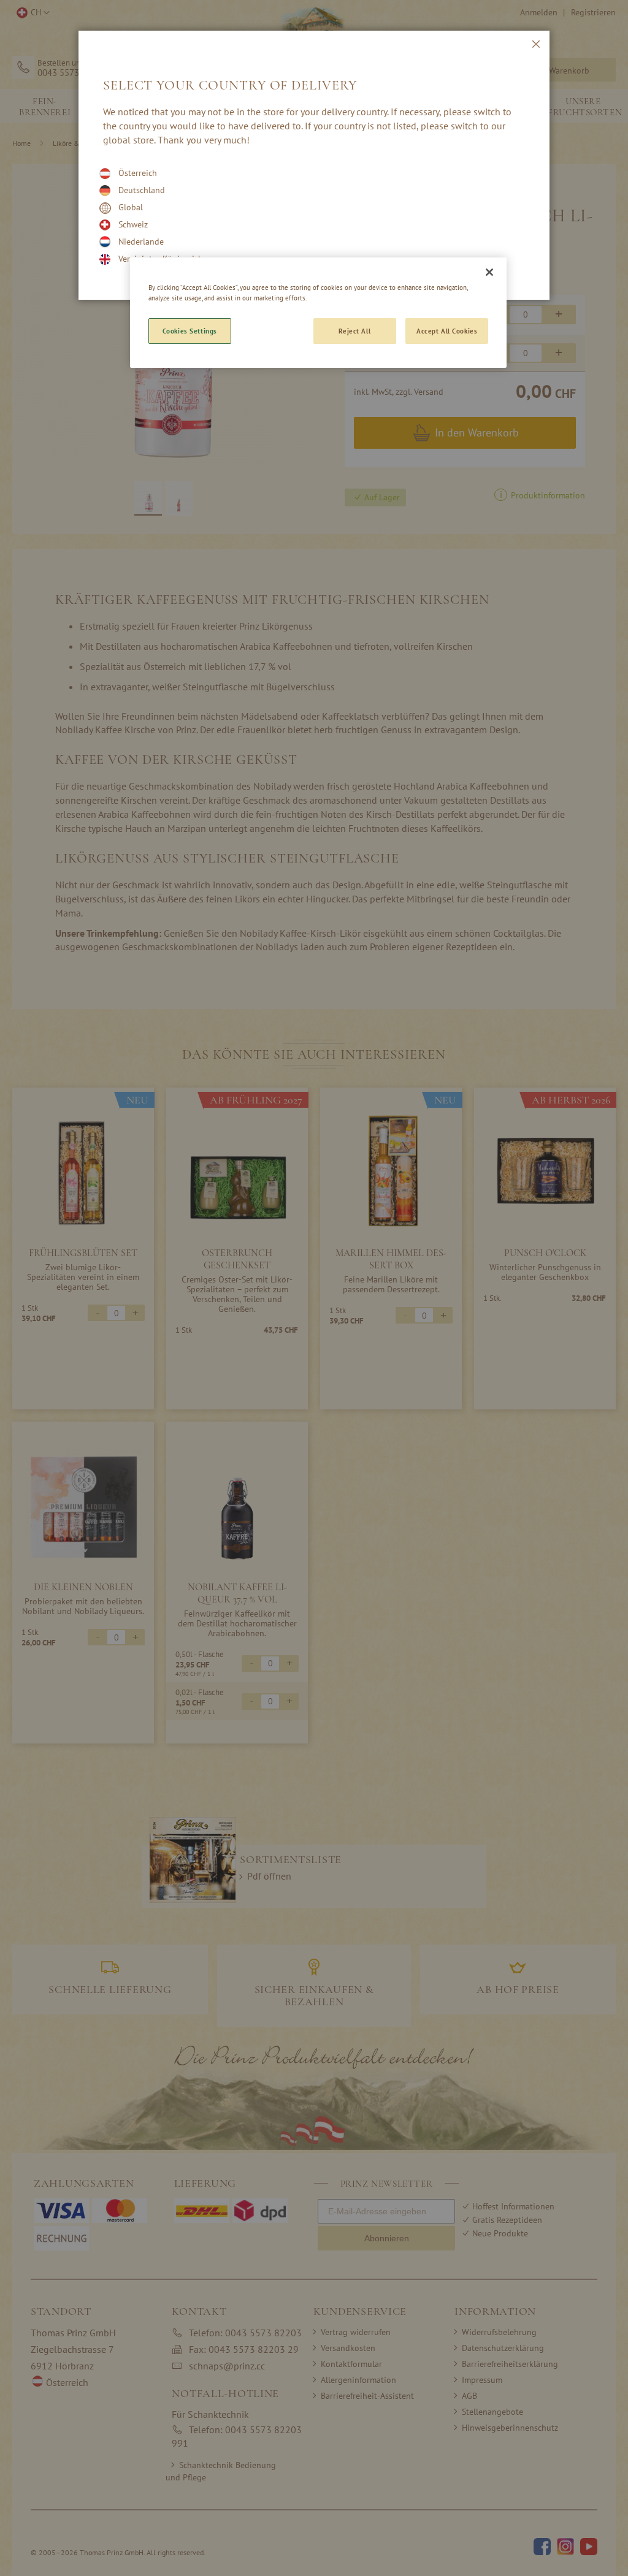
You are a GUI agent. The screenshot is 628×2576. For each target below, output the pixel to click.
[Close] (489, 272)
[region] (318, 313)
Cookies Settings (190, 331)
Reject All (354, 331)
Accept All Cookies (447, 331)
